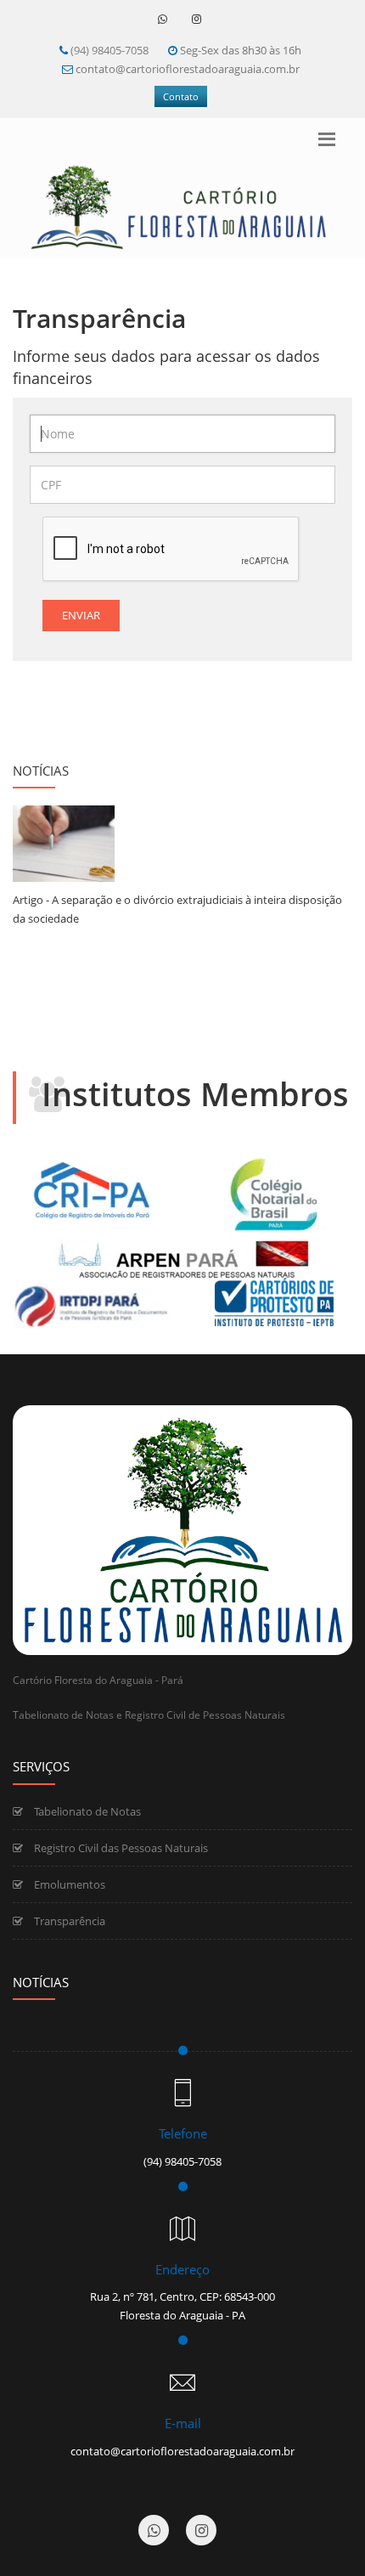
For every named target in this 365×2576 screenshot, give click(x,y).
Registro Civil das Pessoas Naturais (120, 1848)
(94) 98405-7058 (109, 50)
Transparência (68, 1921)
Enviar (81, 615)
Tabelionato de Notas (86, 1811)
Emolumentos (68, 1884)
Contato (181, 96)
